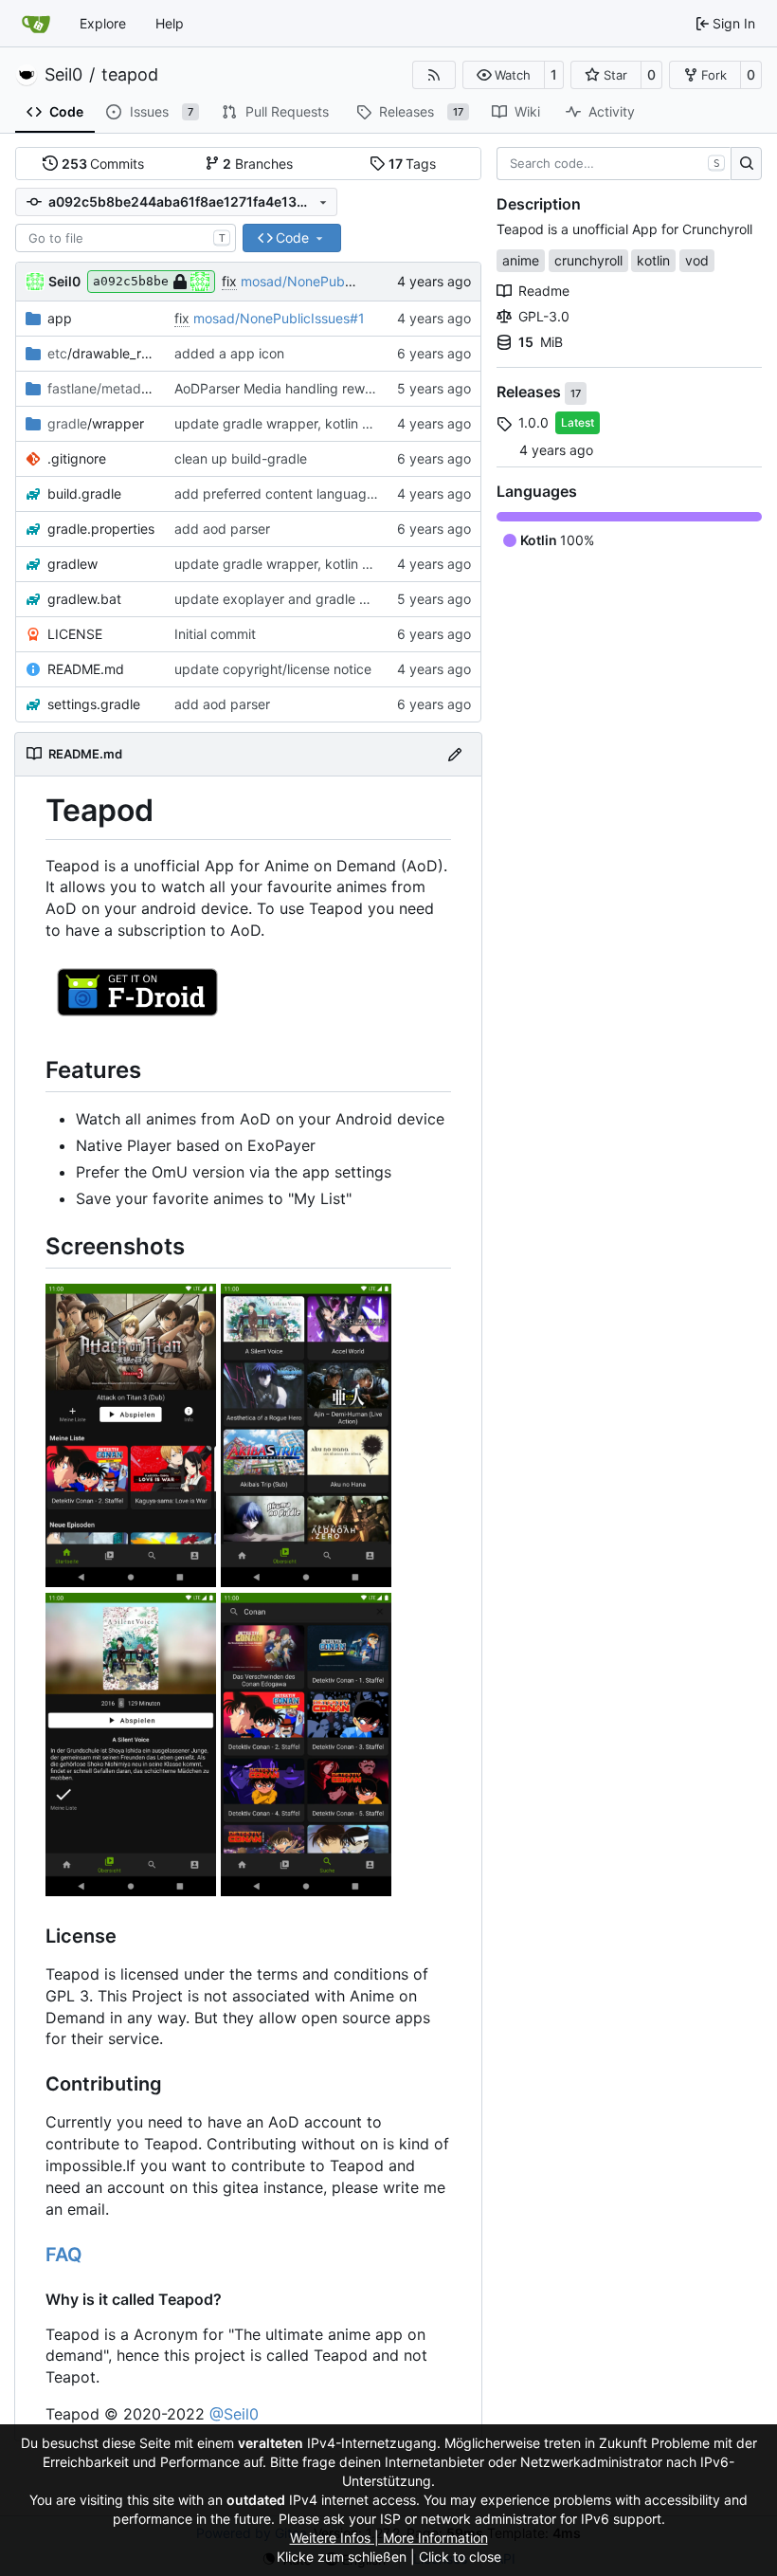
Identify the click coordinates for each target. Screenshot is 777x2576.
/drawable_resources (101, 353)
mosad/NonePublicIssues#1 (326, 281)
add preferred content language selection (304, 493)
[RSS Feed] (434, 75)
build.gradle (84, 493)
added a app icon (229, 353)
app (60, 318)
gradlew (72, 564)
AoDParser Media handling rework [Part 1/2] (310, 388)
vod (697, 260)
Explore (103, 23)
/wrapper (96, 423)
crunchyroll (588, 260)
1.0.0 (533, 422)
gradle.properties (101, 529)
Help (170, 23)
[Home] (36, 24)
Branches (258, 164)
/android (101, 388)
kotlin (653, 260)
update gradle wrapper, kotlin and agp (294, 423)
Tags (413, 164)
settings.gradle (94, 704)
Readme (544, 291)
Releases (531, 393)
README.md (86, 669)
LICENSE (75, 634)
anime (521, 260)
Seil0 (63, 75)
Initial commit (215, 634)
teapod (130, 75)
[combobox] (126, 238)
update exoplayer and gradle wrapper (293, 599)
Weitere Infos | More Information (389, 2538)
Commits (103, 164)
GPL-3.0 (544, 316)
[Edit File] (455, 754)
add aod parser (222, 529)
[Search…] (746, 164)
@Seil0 (234, 2414)
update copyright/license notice (273, 669)
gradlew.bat (84, 599)
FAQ (64, 2255)
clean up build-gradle (241, 458)
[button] (504, 75)
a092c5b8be (131, 281)
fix (229, 281)
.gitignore (77, 458)
